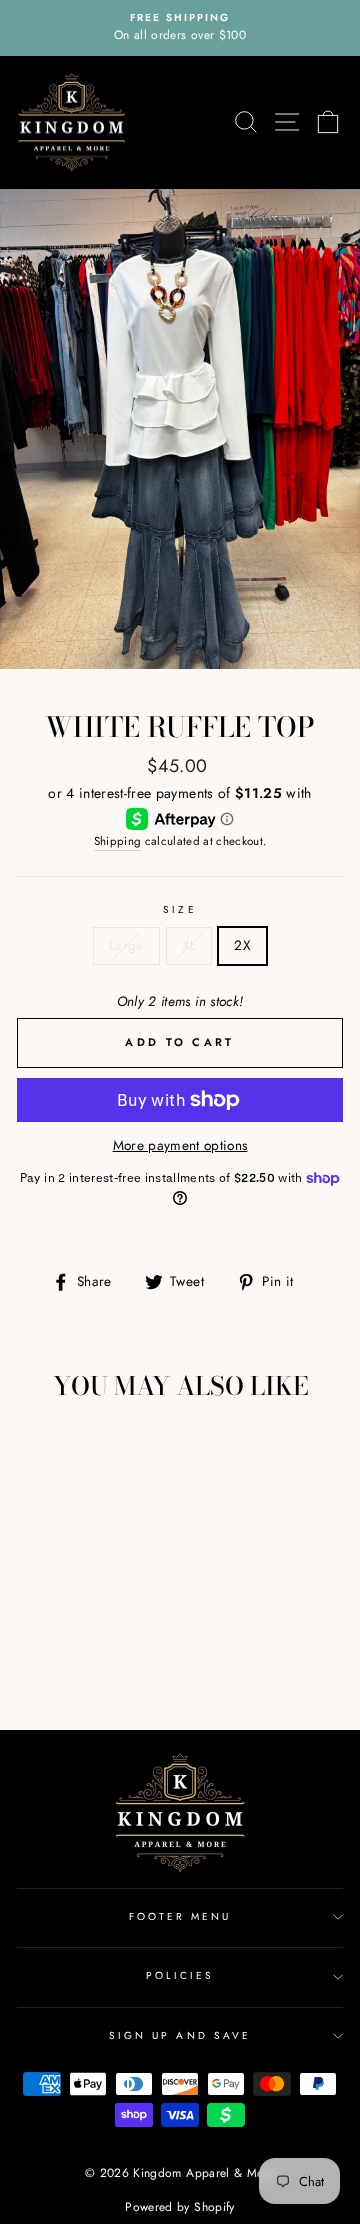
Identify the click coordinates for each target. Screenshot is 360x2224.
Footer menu (180, 1916)
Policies (180, 1975)
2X (242, 945)
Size (179, 909)
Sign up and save (180, 2035)
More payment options (180, 1145)
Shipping (118, 841)
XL (189, 945)
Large (126, 945)
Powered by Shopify (179, 2207)
